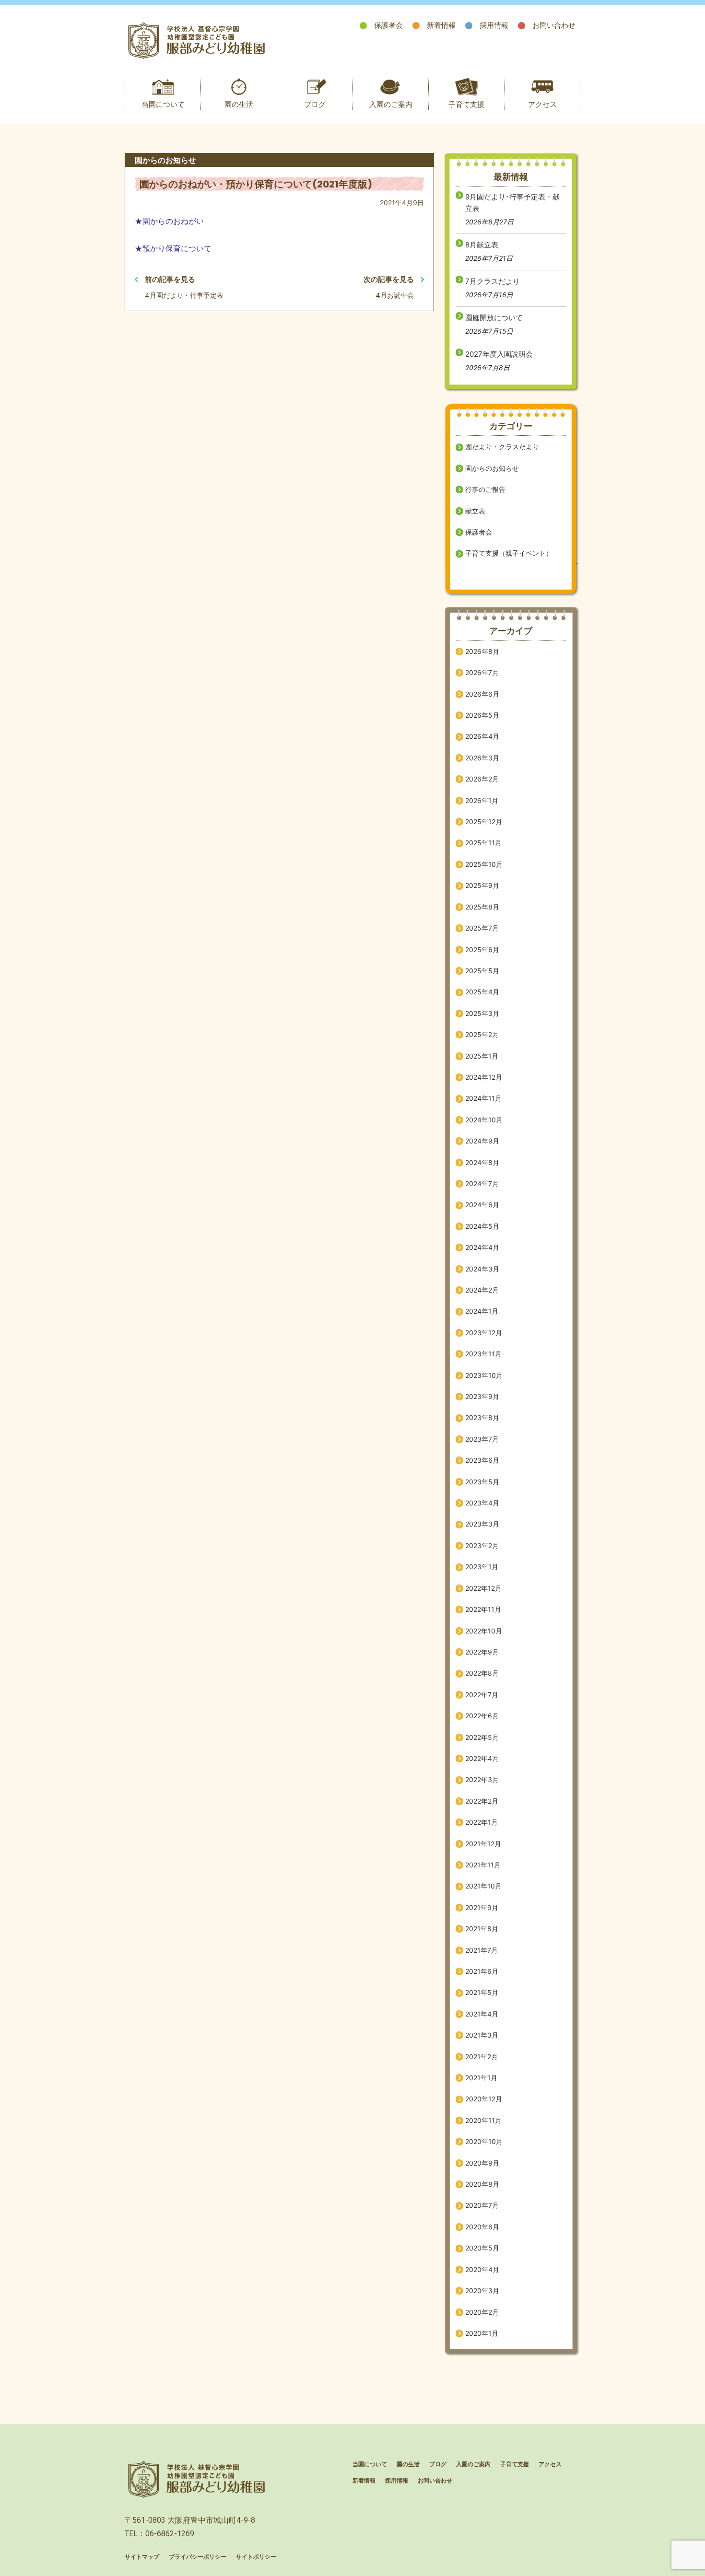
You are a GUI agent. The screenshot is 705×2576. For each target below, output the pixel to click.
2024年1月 (482, 1311)
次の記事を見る (389, 279)
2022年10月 (484, 1631)
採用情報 (494, 25)
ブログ (315, 104)
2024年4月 (482, 1247)
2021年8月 (482, 1929)
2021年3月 (482, 2035)
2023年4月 (482, 1503)
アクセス (542, 104)
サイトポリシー (256, 2557)
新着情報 (441, 25)
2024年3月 (482, 1269)
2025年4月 (482, 992)
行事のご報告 (485, 489)
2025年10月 (484, 864)
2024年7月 (482, 1183)
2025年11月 (483, 843)
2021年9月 (482, 1907)
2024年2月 (482, 1290)
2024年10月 (484, 1120)
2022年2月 (482, 1801)
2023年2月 (482, 1545)
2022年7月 (482, 1695)
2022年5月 (482, 1737)
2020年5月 (482, 2248)
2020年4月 (482, 2269)
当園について (163, 104)
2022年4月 (482, 1758)
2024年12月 (484, 1077)
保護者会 (388, 25)
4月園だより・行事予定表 (184, 295)
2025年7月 (482, 928)
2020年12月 (484, 2099)
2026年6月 (482, 694)
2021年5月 (482, 1992)
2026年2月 (482, 779)
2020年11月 (483, 2120)
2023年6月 (482, 1460)
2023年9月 (482, 1396)
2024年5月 (482, 1226)
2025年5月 (482, 971)
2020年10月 (484, 2141)
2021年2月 (482, 2057)
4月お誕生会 (395, 295)
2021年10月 (483, 1886)
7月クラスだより (493, 281)
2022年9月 (482, 1652)
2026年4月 (482, 736)
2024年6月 (482, 1205)
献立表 (475, 511)
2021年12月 (483, 1844)
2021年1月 (481, 2078)
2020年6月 (482, 2227)
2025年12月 (484, 822)
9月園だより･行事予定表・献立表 (512, 203)
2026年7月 (482, 672)
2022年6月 (482, 1716)
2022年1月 (482, 1822)
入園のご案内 (391, 104)
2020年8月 (482, 2184)
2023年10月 (484, 1375)
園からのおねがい (173, 221)
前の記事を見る (170, 279)
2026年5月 (482, 715)
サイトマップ (142, 2557)
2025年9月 (482, 885)
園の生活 (239, 104)
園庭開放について (494, 318)
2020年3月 (482, 2290)
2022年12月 (483, 1588)
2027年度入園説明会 (499, 354)
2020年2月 (482, 2312)
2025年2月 (482, 1034)
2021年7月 (482, 1950)
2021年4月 (482, 2014)
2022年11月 (483, 1609)
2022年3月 (482, 1779)
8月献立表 (482, 245)
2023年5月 (482, 1482)
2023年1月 (482, 1567)
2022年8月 (482, 1673)
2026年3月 (482, 758)
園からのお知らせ (492, 468)
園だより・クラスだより (502, 447)
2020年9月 (482, 2163)
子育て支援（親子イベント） (509, 553)
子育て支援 (466, 104)
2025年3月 (482, 1013)
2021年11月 (483, 1865)
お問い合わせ (554, 25)
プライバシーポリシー (198, 2557)
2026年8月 (482, 651)
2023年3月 (482, 1524)
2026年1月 (482, 800)
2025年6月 (482, 950)
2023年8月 (482, 1417)
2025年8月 (482, 907)
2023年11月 (483, 1354)
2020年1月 (482, 2333)
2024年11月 (483, 1098)
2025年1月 (482, 1056)
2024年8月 (482, 1162)
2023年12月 (484, 1333)
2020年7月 (482, 2205)
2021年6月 (482, 1971)
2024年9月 (482, 1141)
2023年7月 (482, 1439)
